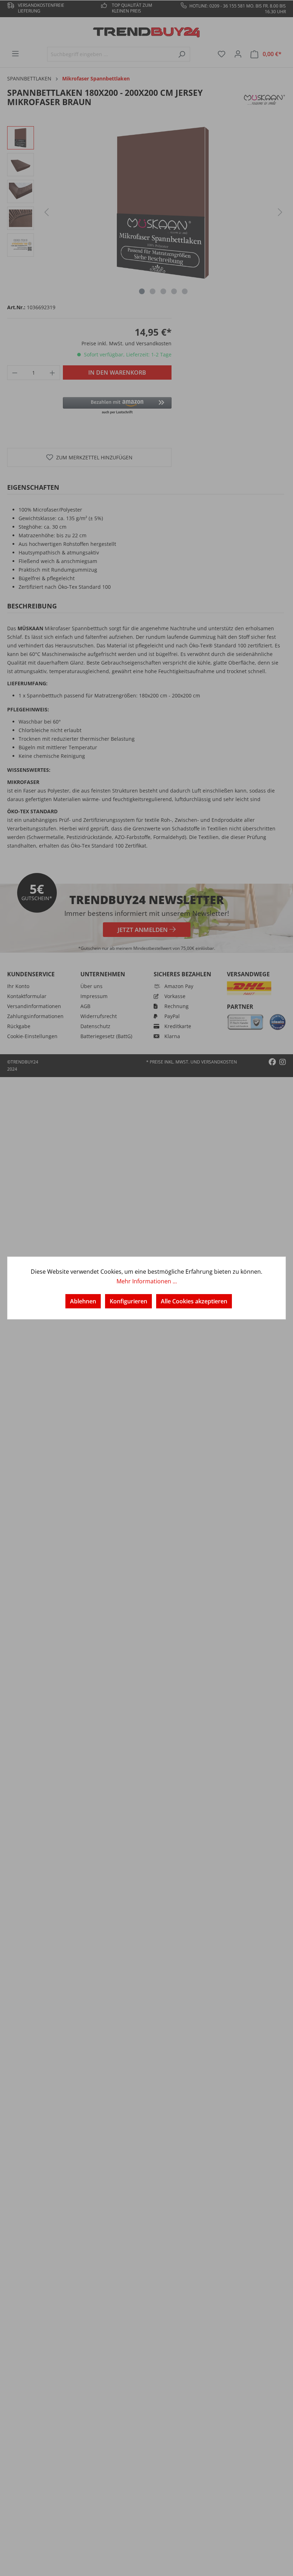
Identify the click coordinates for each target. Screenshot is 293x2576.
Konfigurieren (128, 1301)
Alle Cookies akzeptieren (194, 1301)
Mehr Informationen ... (147, 1281)
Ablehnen (83, 1301)
